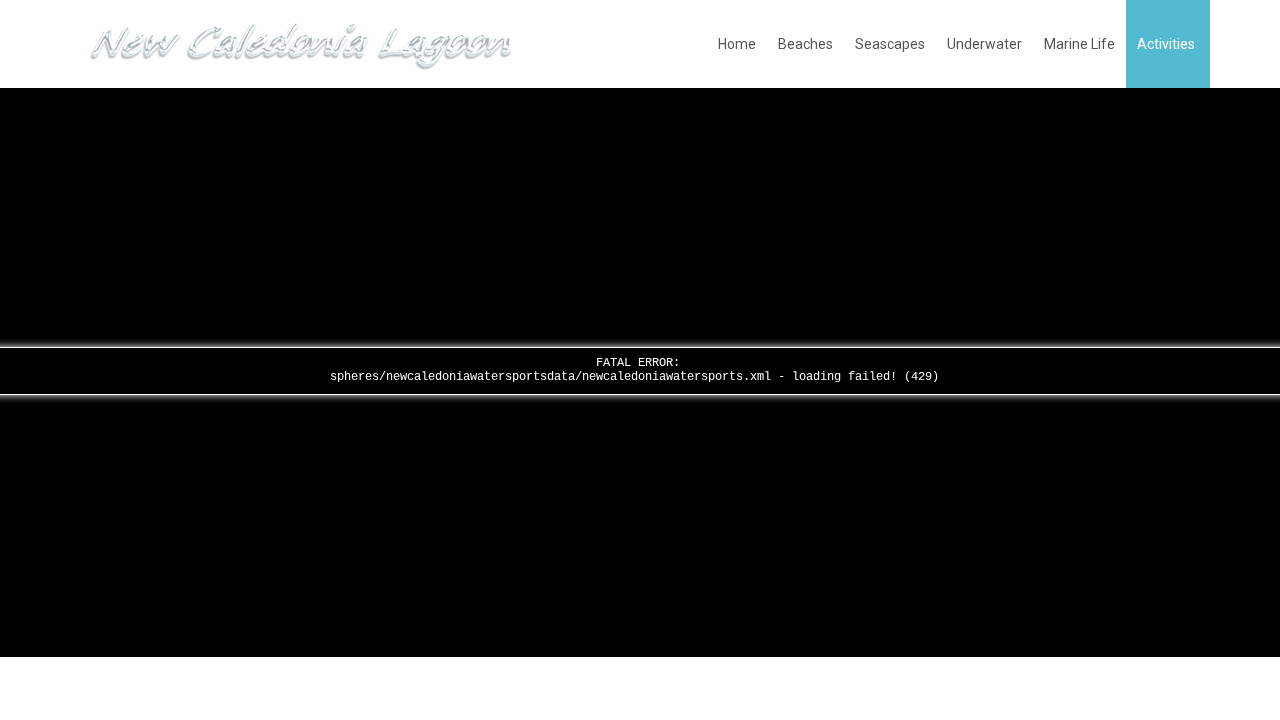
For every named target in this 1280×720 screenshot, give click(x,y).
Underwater (984, 44)
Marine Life (1079, 44)
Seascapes (890, 44)
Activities (1166, 44)
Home (737, 44)
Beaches (805, 44)
